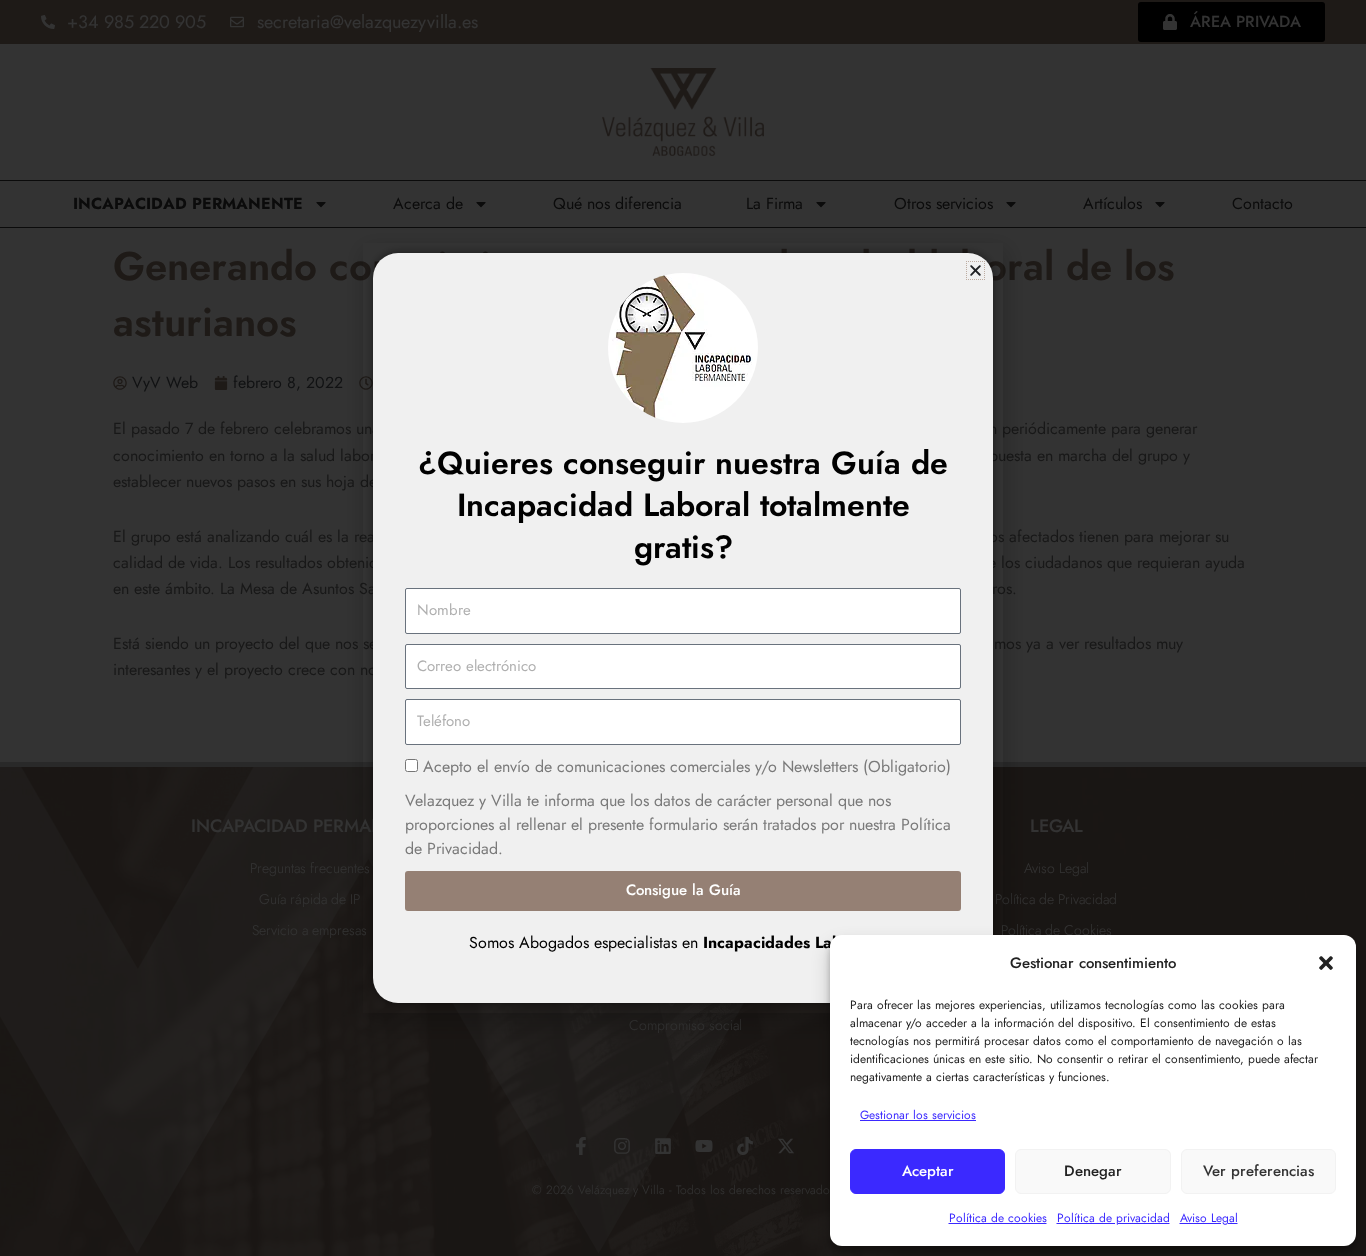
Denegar (1093, 1171)
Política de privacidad (1113, 1218)
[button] (1326, 963)
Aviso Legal (1209, 1218)
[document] (683, 628)
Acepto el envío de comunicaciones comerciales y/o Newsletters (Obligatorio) (687, 766)
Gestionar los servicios (918, 1115)
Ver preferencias (1258, 1171)
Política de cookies (998, 1218)
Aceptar (928, 1171)
